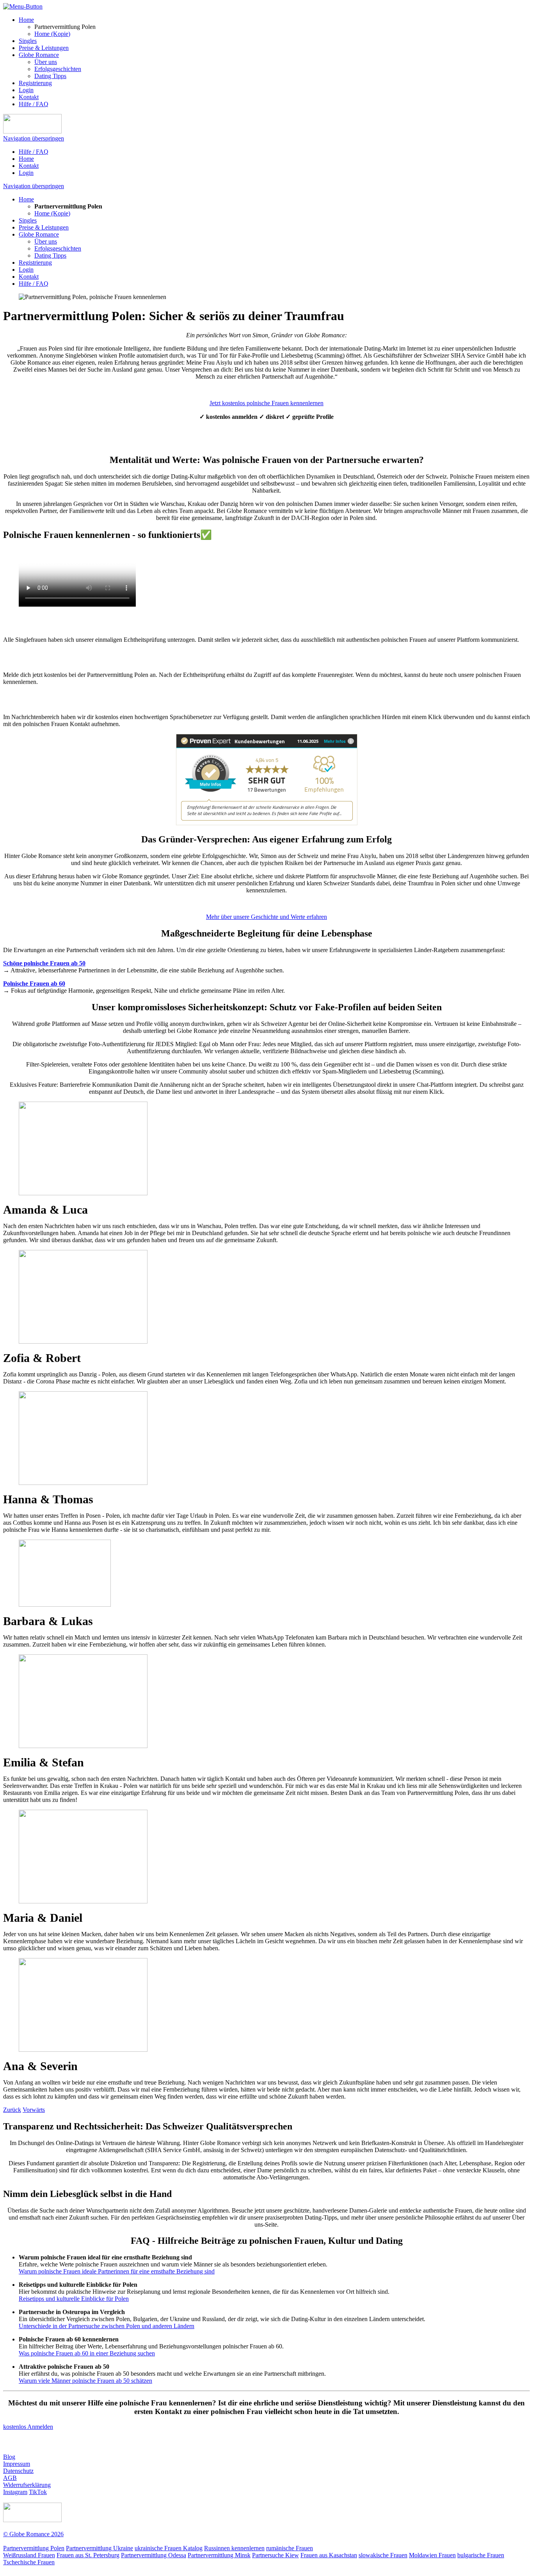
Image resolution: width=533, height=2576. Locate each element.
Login (26, 90)
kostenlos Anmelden (28, 2427)
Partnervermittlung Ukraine (99, 2548)
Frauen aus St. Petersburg (88, 2555)
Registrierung (35, 83)
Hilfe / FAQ (34, 104)
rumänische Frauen (290, 2548)
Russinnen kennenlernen (234, 2548)
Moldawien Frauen (432, 2555)
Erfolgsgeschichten (58, 69)
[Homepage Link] (32, 2520)
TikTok (38, 2492)
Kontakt (29, 97)
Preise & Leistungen (44, 48)
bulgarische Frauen (481, 2555)
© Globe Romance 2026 (33, 2534)
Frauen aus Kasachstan (329, 2555)
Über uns (46, 62)
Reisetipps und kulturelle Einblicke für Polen (74, 2299)
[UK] (497, 7)
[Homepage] (32, 131)
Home (26, 20)
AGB (10, 2478)
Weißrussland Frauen (29, 2555)
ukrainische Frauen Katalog (169, 2548)
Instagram (15, 2492)
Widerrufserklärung (27, 2485)
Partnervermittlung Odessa (154, 2555)
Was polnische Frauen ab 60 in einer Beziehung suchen (87, 2353)
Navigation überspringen (34, 138)
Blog (9, 2457)
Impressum (17, 2464)
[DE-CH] (468, 7)
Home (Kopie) (52, 34)
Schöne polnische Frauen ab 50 (44, 963)
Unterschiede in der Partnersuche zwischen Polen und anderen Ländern (107, 2326)
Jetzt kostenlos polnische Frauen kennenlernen (266, 403)
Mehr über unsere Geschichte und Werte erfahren (266, 917)
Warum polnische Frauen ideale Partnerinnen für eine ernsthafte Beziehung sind (117, 2271)
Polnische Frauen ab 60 (34, 984)
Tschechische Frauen (29, 2562)
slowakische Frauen (383, 2555)
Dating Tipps (50, 76)
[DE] (513, 7)
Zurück (12, 2110)
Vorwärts (34, 2110)
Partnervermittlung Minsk (219, 2555)
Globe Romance (39, 55)
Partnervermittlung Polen (34, 2548)
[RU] (482, 7)
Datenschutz (18, 2471)
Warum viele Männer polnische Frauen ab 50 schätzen (85, 2381)
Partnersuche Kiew (275, 2555)
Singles (28, 41)
